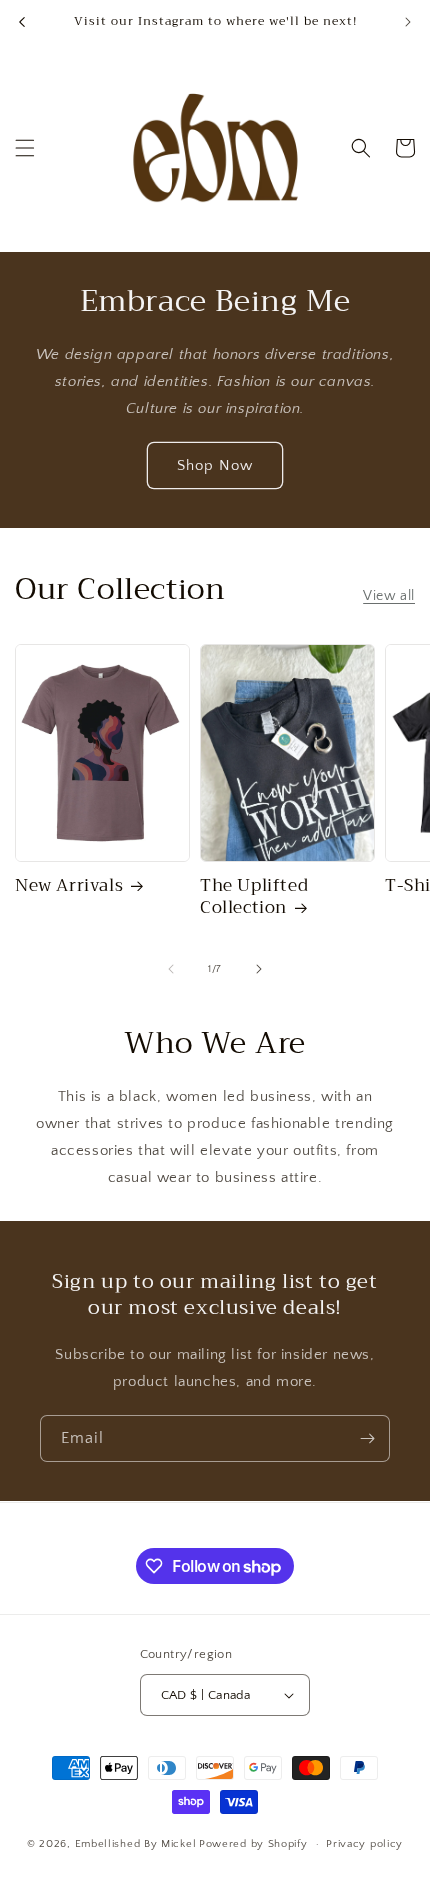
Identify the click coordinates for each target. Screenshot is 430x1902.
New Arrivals (69, 886)
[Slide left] (171, 969)
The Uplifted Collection (254, 897)
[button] (25, 148)
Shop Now (215, 465)
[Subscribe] (367, 1438)
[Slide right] (259, 969)
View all (389, 596)
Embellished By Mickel (136, 1844)
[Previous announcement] (22, 22)
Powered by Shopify (253, 1844)
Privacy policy (364, 1844)
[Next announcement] (408, 22)
